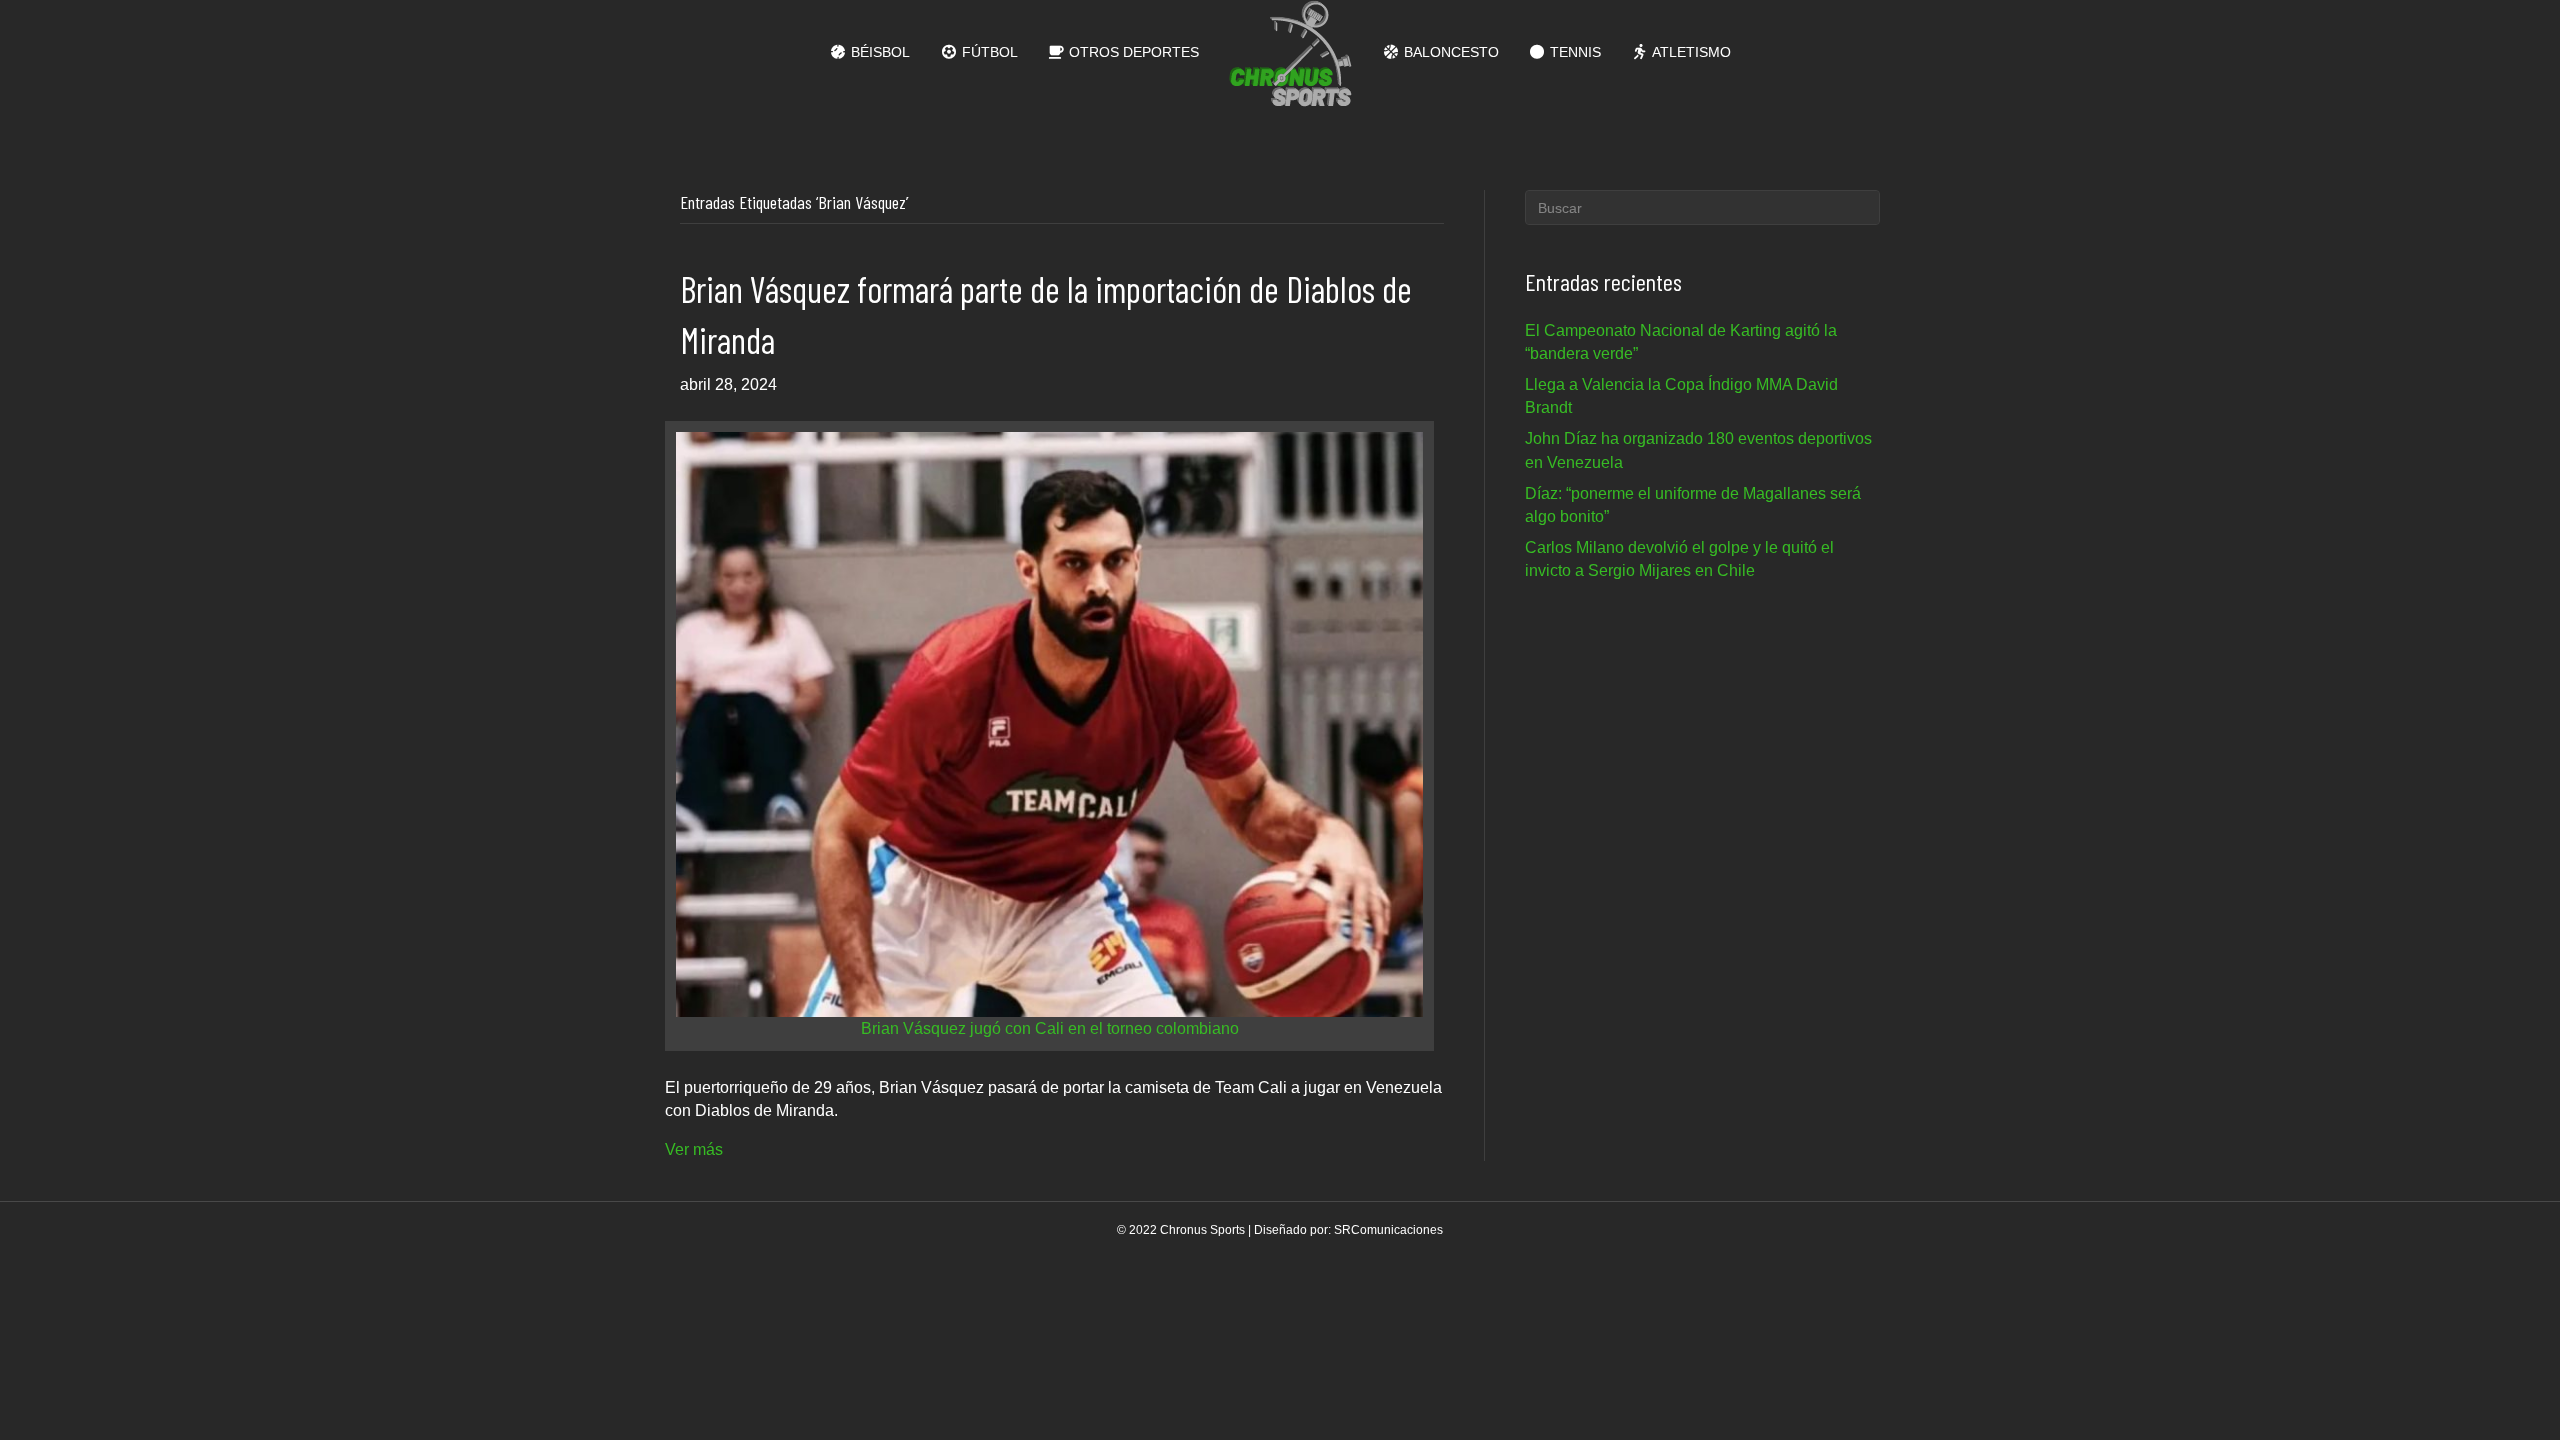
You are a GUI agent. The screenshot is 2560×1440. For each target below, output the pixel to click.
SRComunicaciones (1388, 1230)
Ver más (694, 1149)
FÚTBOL (988, 52)
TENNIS (1573, 52)
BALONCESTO (1449, 52)
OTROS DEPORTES (1132, 52)
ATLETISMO (1690, 52)
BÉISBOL (878, 52)
